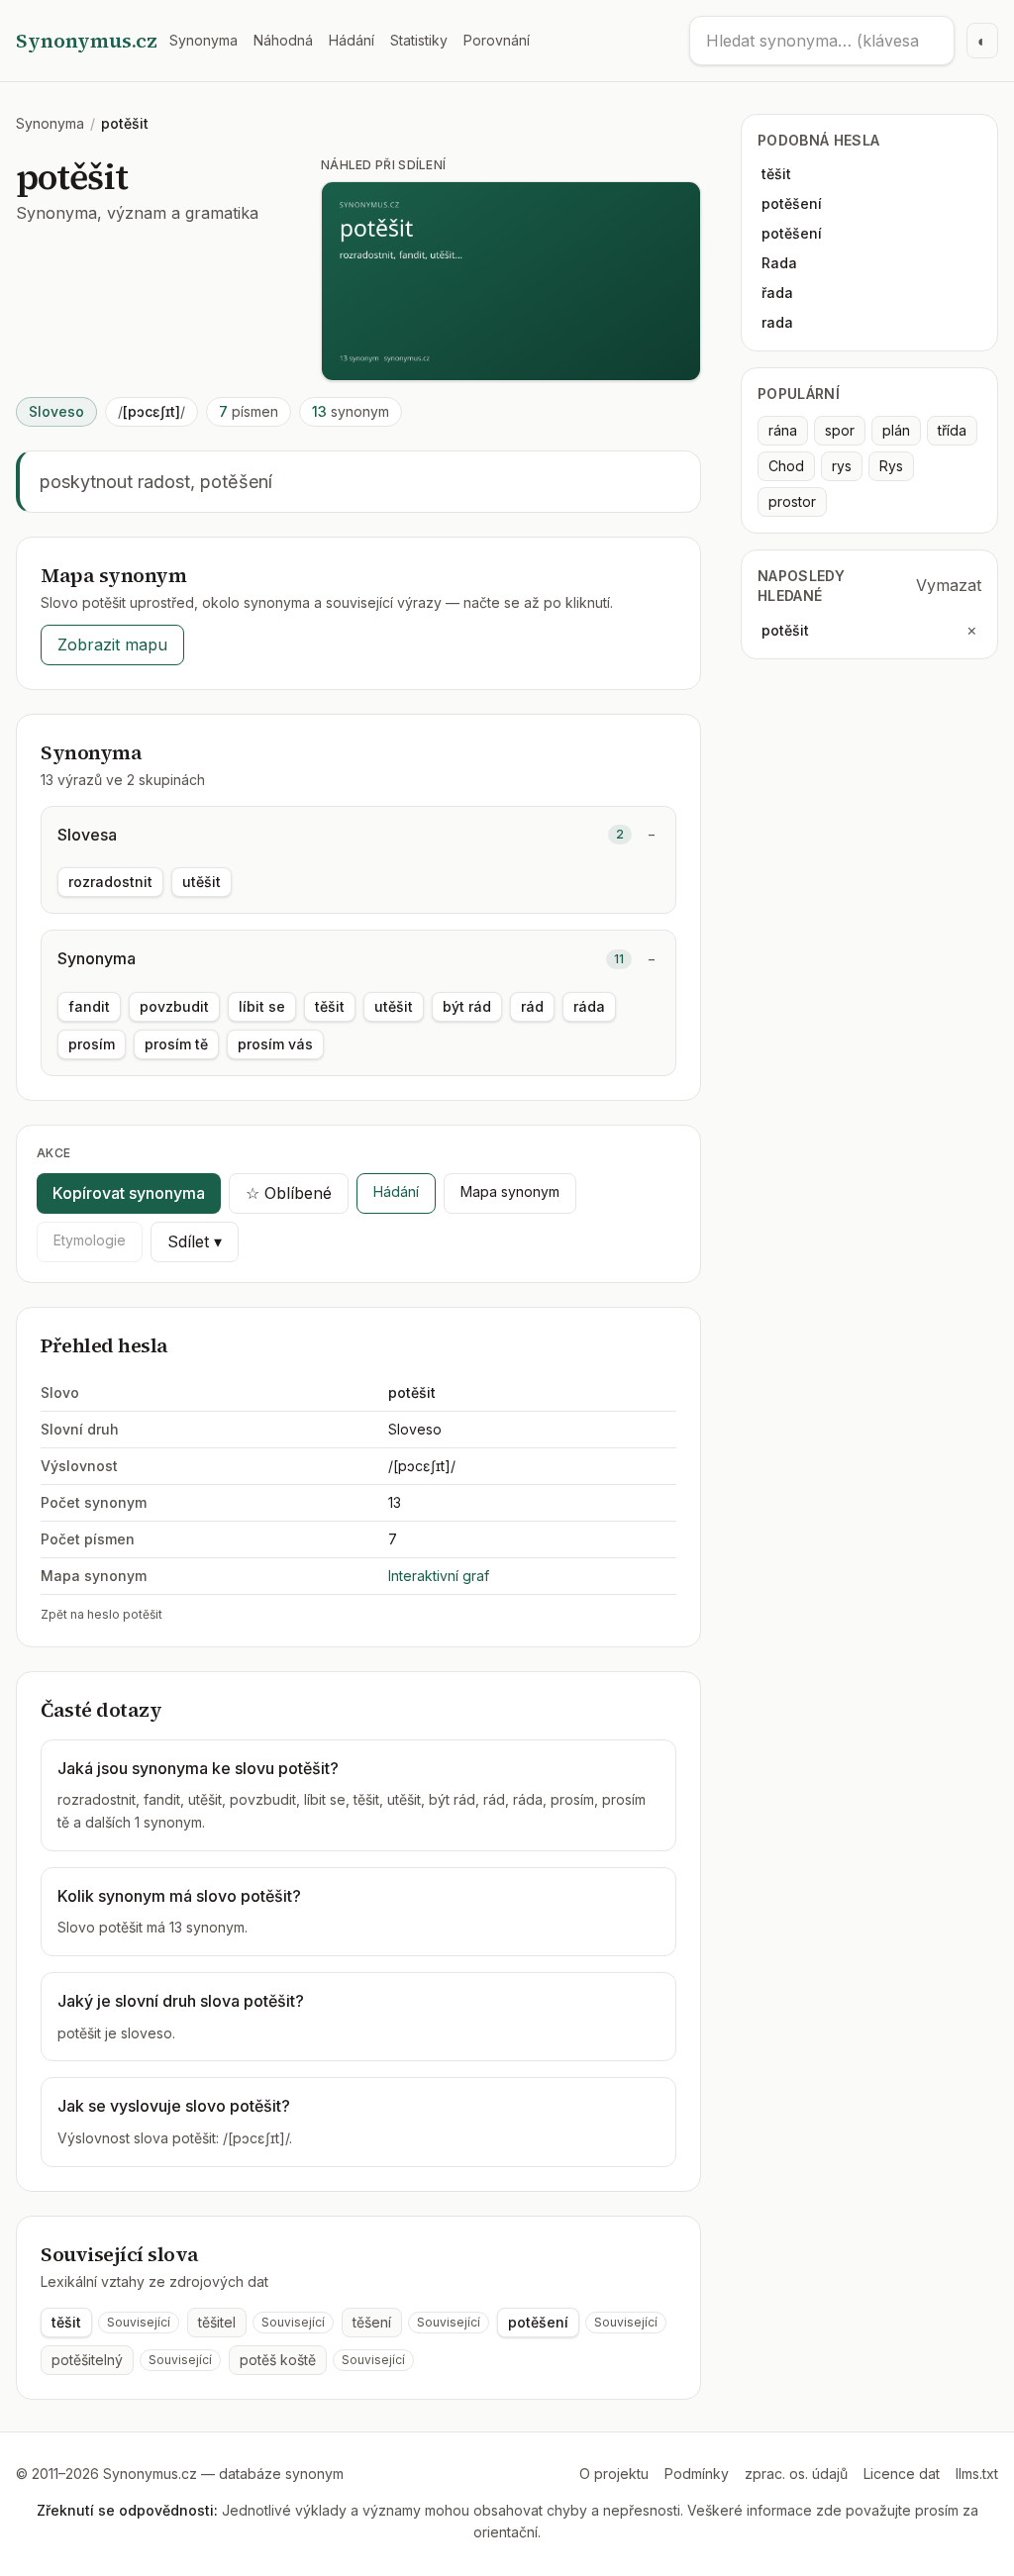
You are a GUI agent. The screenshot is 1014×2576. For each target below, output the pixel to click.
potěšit (785, 630)
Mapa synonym (510, 1191)
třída (952, 430)
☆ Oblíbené (289, 1193)
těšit (330, 1006)
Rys (891, 466)
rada (777, 322)
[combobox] (822, 41)
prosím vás (275, 1044)
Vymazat (949, 585)
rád (532, 1006)
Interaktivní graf (439, 1576)
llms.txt (977, 2474)
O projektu (614, 2474)
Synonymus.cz (87, 41)
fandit (89, 1006)
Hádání (352, 40)
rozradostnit (110, 882)
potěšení (538, 2322)
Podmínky (697, 2474)
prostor (792, 501)
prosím (92, 1044)
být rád (467, 1006)
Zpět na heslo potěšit (101, 1614)
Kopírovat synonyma (129, 1193)
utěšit (202, 882)
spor (840, 430)
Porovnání (497, 40)
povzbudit (174, 1006)
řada (777, 293)
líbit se (262, 1006)
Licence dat (902, 2474)
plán (896, 430)
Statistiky (419, 40)
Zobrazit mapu (112, 644)
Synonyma (203, 40)
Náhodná (283, 40)
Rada (779, 263)
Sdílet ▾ (195, 1241)
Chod (786, 466)
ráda (589, 1006)
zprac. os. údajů (796, 2474)
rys (842, 466)
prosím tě (176, 1044)
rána (783, 430)
